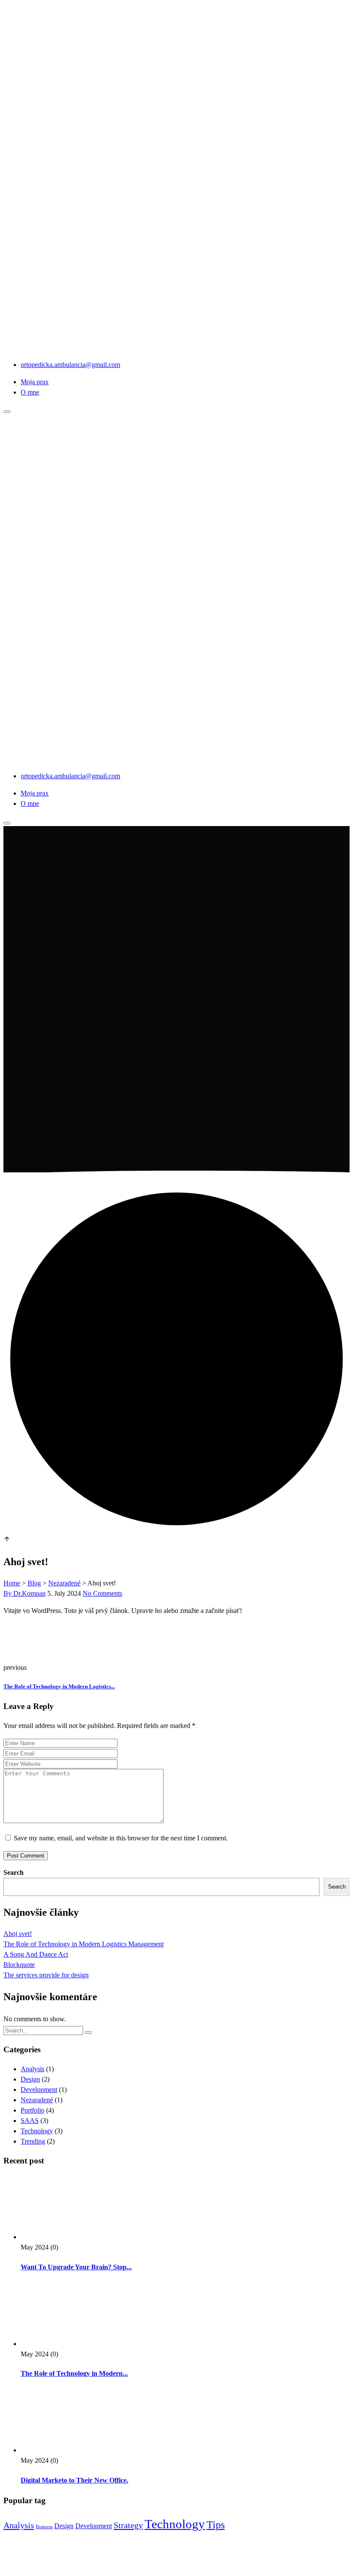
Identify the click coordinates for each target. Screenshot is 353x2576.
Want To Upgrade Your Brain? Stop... (76, 2267)
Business (44, 2527)
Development (39, 2090)
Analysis (33, 2069)
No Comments (102, 1593)
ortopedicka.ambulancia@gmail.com (70, 365)
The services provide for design (46, 1975)
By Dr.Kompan (25, 1593)
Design (30, 2079)
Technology (37, 2131)
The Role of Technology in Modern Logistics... (59, 1686)
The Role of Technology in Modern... (74, 2373)
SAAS (30, 2121)
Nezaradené (37, 2100)
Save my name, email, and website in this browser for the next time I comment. (121, 1838)
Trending (33, 2141)
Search (14, 1872)
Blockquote (19, 1965)
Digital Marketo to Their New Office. (74, 2480)
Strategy (128, 2525)
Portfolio (33, 2110)
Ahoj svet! (18, 1934)
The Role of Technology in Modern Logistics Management (84, 1944)
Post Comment (26, 1856)
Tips (216, 2525)
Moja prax (35, 382)
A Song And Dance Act (36, 1954)
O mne (30, 392)
